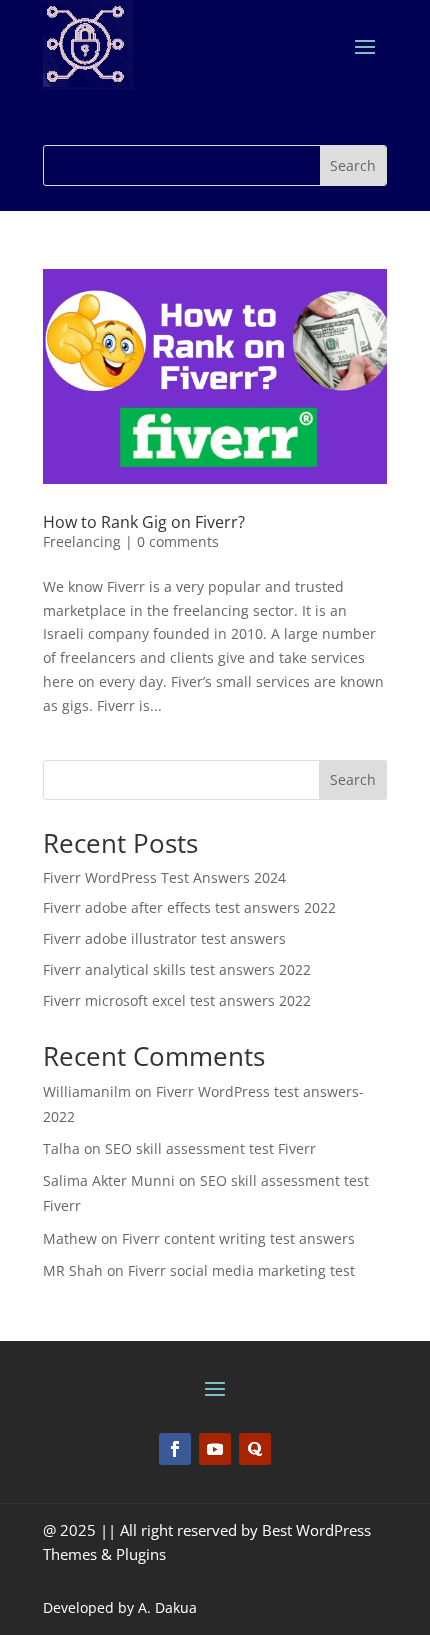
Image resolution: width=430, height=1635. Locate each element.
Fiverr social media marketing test (241, 1270)
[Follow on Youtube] (215, 1449)
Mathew (70, 1238)
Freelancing (82, 541)
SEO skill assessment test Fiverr (210, 1148)
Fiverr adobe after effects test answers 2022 (189, 907)
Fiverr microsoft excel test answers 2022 (177, 1000)
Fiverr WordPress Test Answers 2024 (164, 877)
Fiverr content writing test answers (238, 1238)
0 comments (178, 541)
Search (353, 779)
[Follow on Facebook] (175, 1449)
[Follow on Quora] (255, 1449)
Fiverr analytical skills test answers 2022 (177, 969)
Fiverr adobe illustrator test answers (164, 938)
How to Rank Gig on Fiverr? (144, 522)
